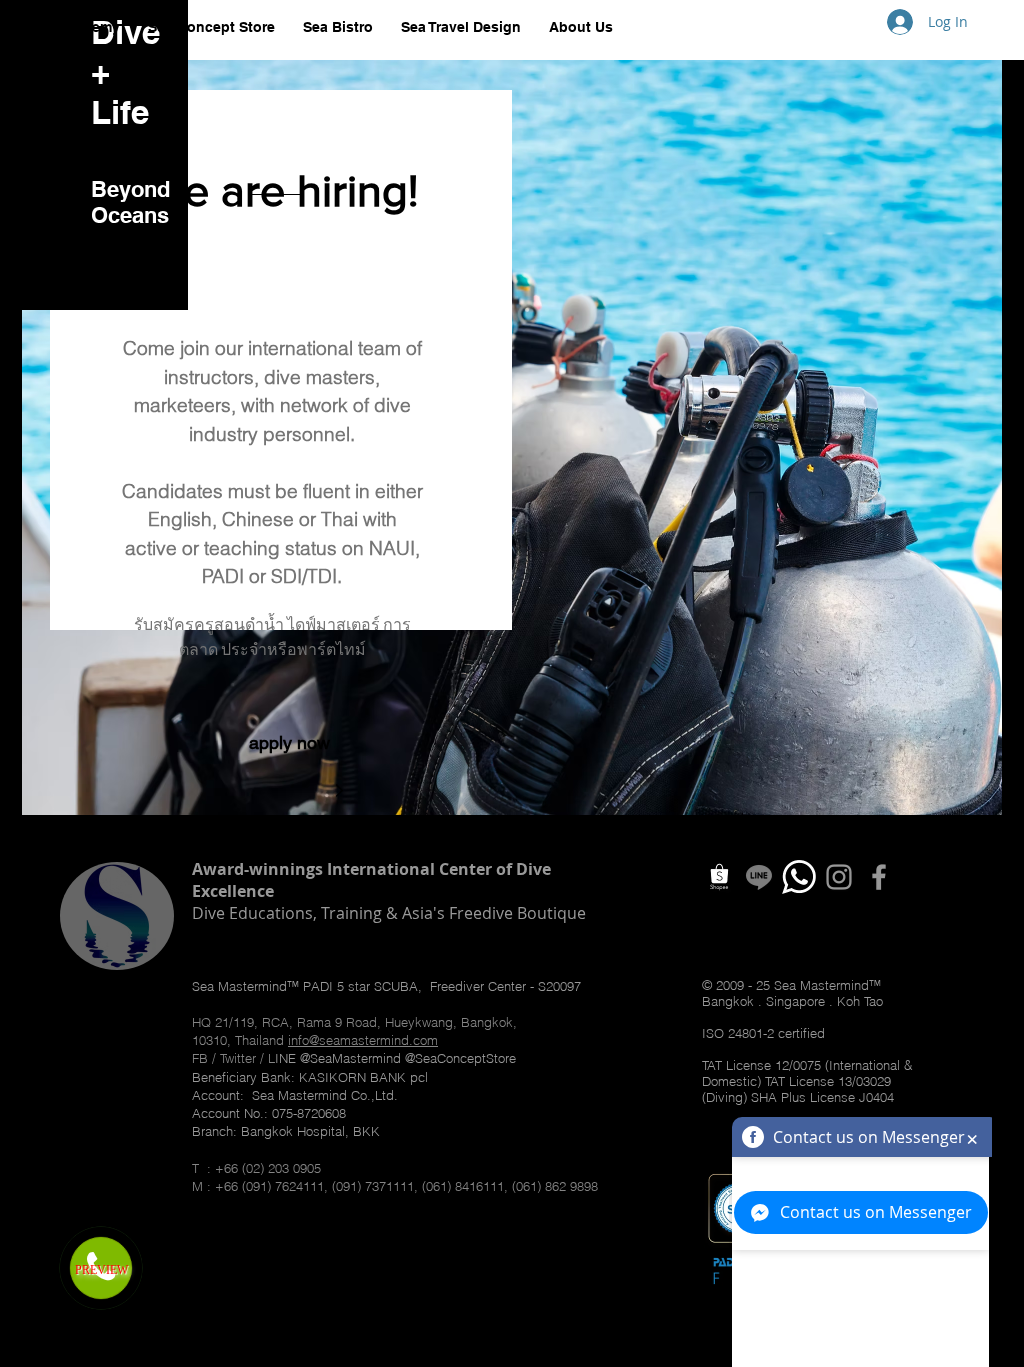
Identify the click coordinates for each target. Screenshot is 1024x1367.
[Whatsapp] (799, 877)
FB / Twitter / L (233, 1058)
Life (120, 112)
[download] (719, 877)
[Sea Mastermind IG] (839, 877)
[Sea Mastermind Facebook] (879, 877)
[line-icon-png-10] (759, 877)
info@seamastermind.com (363, 1040)
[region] (512, 437)
